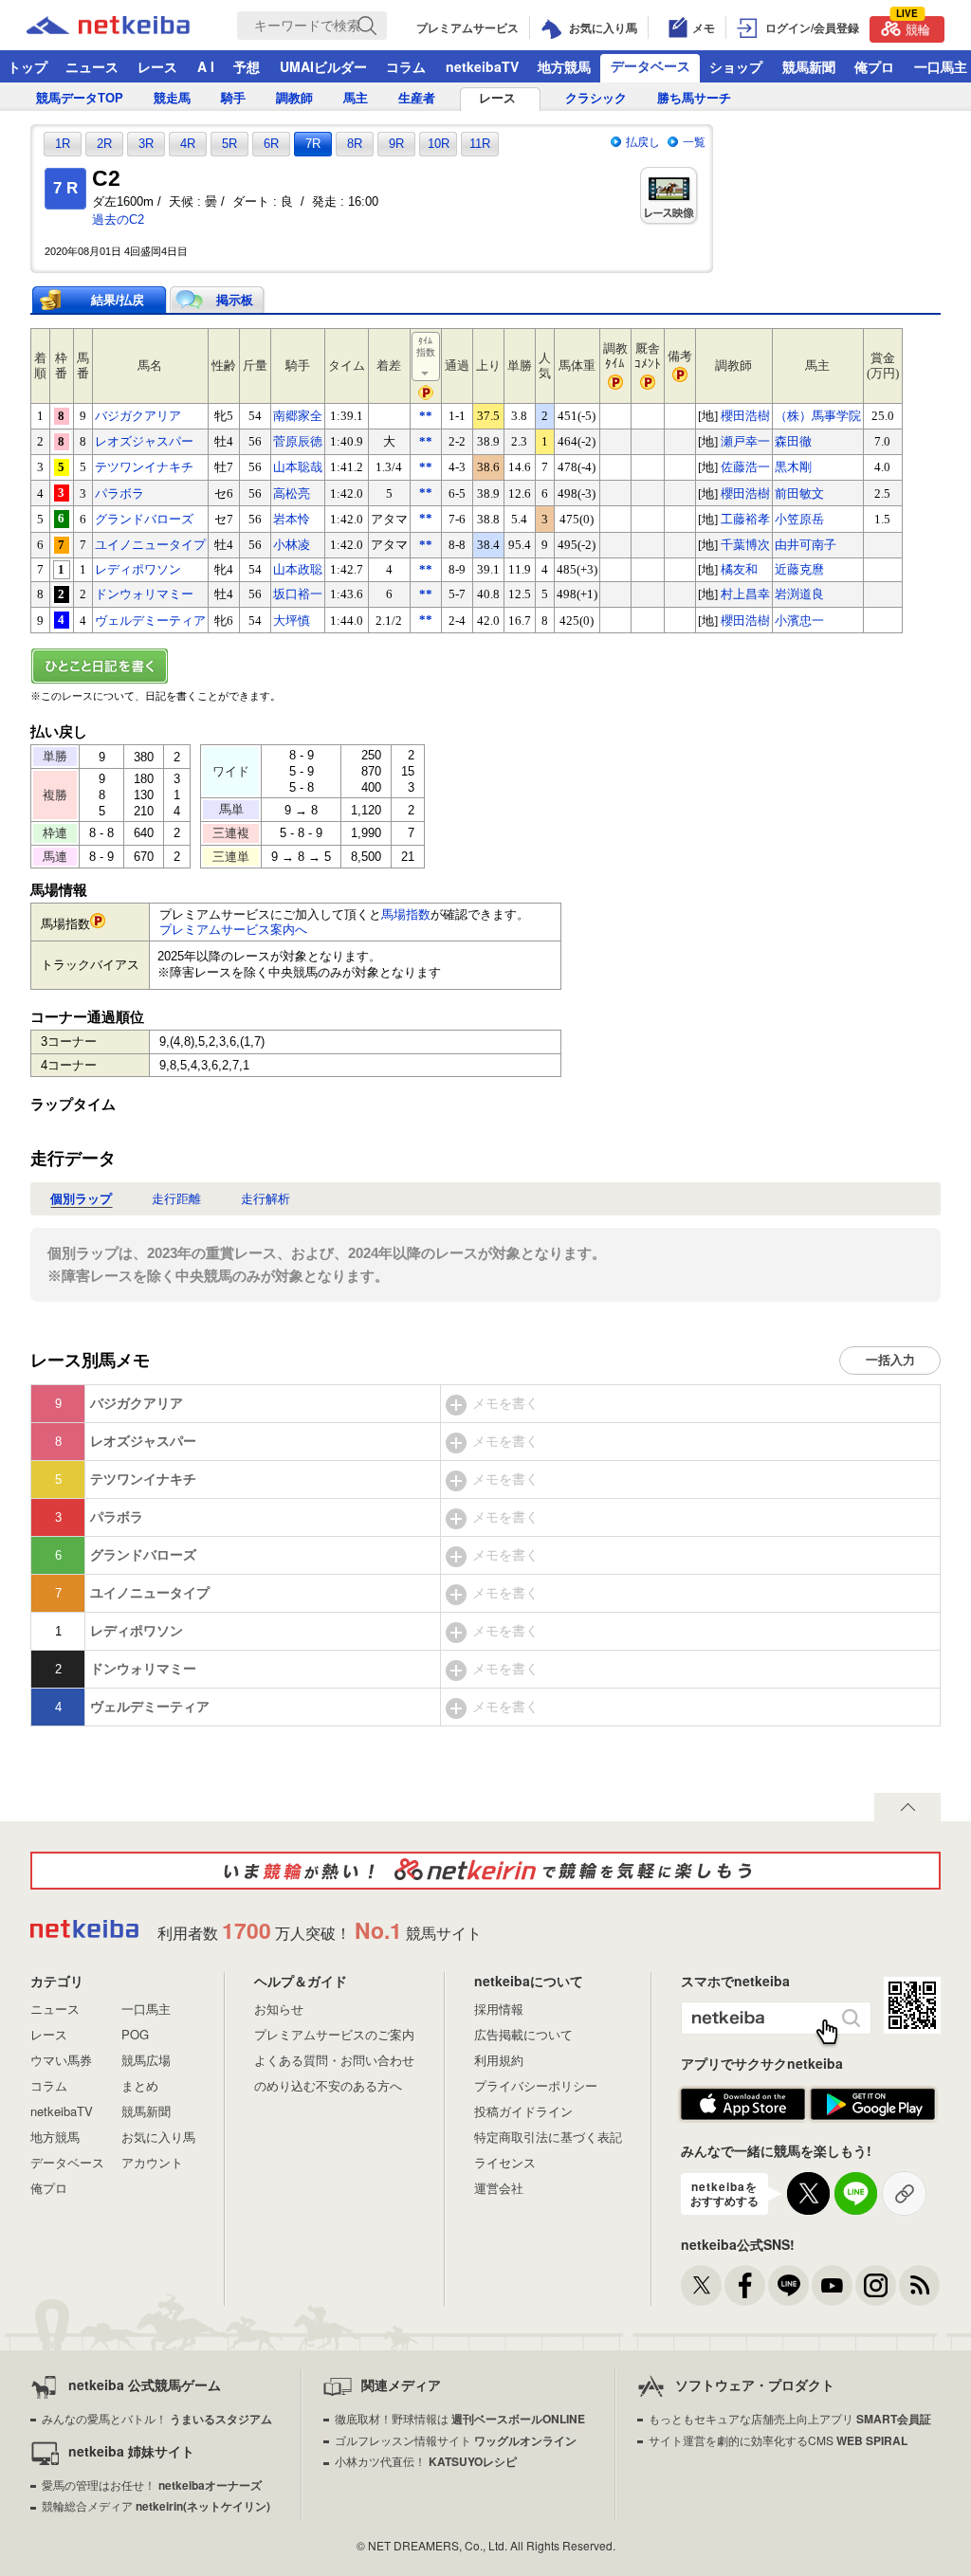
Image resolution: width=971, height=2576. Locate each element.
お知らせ (279, 2009)
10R (439, 144)
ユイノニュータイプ (150, 545)
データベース (650, 65)
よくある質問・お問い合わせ (334, 2060)
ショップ (736, 66)
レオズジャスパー (144, 441)
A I (206, 66)
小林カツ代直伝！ (426, 2461)
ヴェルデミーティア (150, 621)
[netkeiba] (132, 26)
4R (188, 144)
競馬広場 (146, 2060)
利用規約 (499, 2060)
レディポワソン (138, 569)
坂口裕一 (298, 594)
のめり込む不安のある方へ (328, 2085)
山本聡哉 (298, 467)
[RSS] (919, 2285)
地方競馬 (564, 66)
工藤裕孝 (745, 519)
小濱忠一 (799, 621)
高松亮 (292, 493)
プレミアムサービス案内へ (233, 930)
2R (104, 144)
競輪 (913, 27)
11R (480, 144)
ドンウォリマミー (144, 594)
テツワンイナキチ (144, 467)
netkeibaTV (482, 66)
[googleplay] (873, 2105)
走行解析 (266, 1199)
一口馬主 (146, 2009)
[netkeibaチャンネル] (832, 2285)
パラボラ (119, 493)
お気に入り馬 (158, 2137)
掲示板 (235, 300)
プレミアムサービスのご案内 (334, 2034)
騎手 (233, 98)
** (426, 416)
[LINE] (788, 2285)
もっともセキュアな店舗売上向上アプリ (790, 2418)
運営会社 (499, 2188)
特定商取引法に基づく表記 (548, 2137)
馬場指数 (406, 914)
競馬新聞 (809, 66)
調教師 (294, 98)
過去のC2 (118, 219)
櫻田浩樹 (745, 416)
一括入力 (890, 1360)
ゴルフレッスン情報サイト (456, 2440)
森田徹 (793, 441)
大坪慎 (292, 621)
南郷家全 (298, 416)
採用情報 (499, 2009)
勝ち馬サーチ (694, 98)
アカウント (152, 2162)
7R (313, 144)
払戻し (643, 142)
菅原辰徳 (298, 441)
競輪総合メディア (156, 2505)
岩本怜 (292, 519)
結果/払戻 (118, 300)
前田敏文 (799, 493)
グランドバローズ (144, 519)
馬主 (356, 98)
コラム (406, 66)
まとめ (140, 2085)
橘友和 (739, 569)
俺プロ (874, 66)
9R (396, 144)
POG (135, 2034)
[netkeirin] (485, 1871)
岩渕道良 (799, 594)
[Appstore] (743, 2105)
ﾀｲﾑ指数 (426, 347)
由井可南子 (806, 545)
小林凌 (292, 545)
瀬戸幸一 (745, 441)
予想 (247, 66)
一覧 (694, 142)
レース (157, 66)
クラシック (596, 98)
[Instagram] (876, 2285)
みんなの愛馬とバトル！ (157, 2418)
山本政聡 (298, 569)
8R (355, 144)
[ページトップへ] (907, 1807)
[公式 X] (701, 2285)
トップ (27, 66)
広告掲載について (523, 2034)
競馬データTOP (80, 98)
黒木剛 (793, 467)
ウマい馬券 (61, 2060)
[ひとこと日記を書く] (485, 666)
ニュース (92, 66)
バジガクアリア (138, 416)
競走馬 (172, 98)
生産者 (417, 98)
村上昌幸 (745, 594)
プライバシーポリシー (536, 2085)
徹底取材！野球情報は (460, 2418)
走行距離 (176, 1199)
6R (271, 144)
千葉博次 (745, 545)
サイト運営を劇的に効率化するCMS (778, 2440)
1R (63, 144)
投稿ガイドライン (523, 2111)
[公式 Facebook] (745, 2285)
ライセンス (505, 2162)
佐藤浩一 (745, 467)
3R (146, 144)
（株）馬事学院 (818, 416)
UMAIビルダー (323, 66)
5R (229, 144)
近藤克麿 (799, 569)
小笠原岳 (799, 519)
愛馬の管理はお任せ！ (152, 2485)
